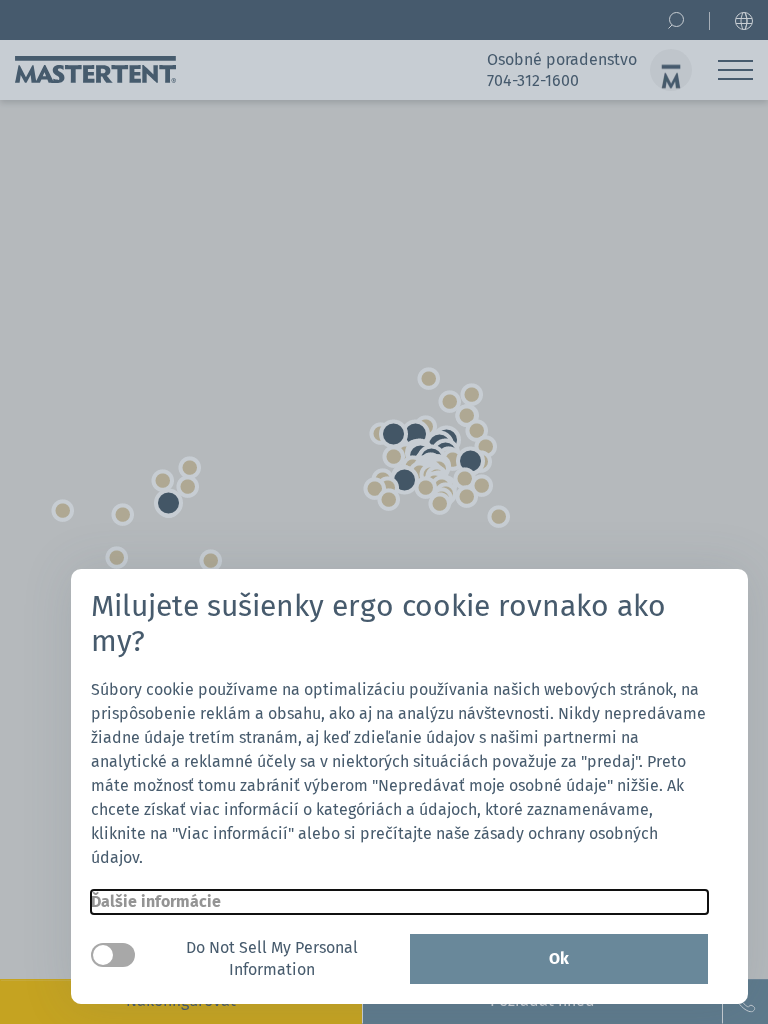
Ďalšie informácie (156, 901)
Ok (559, 958)
